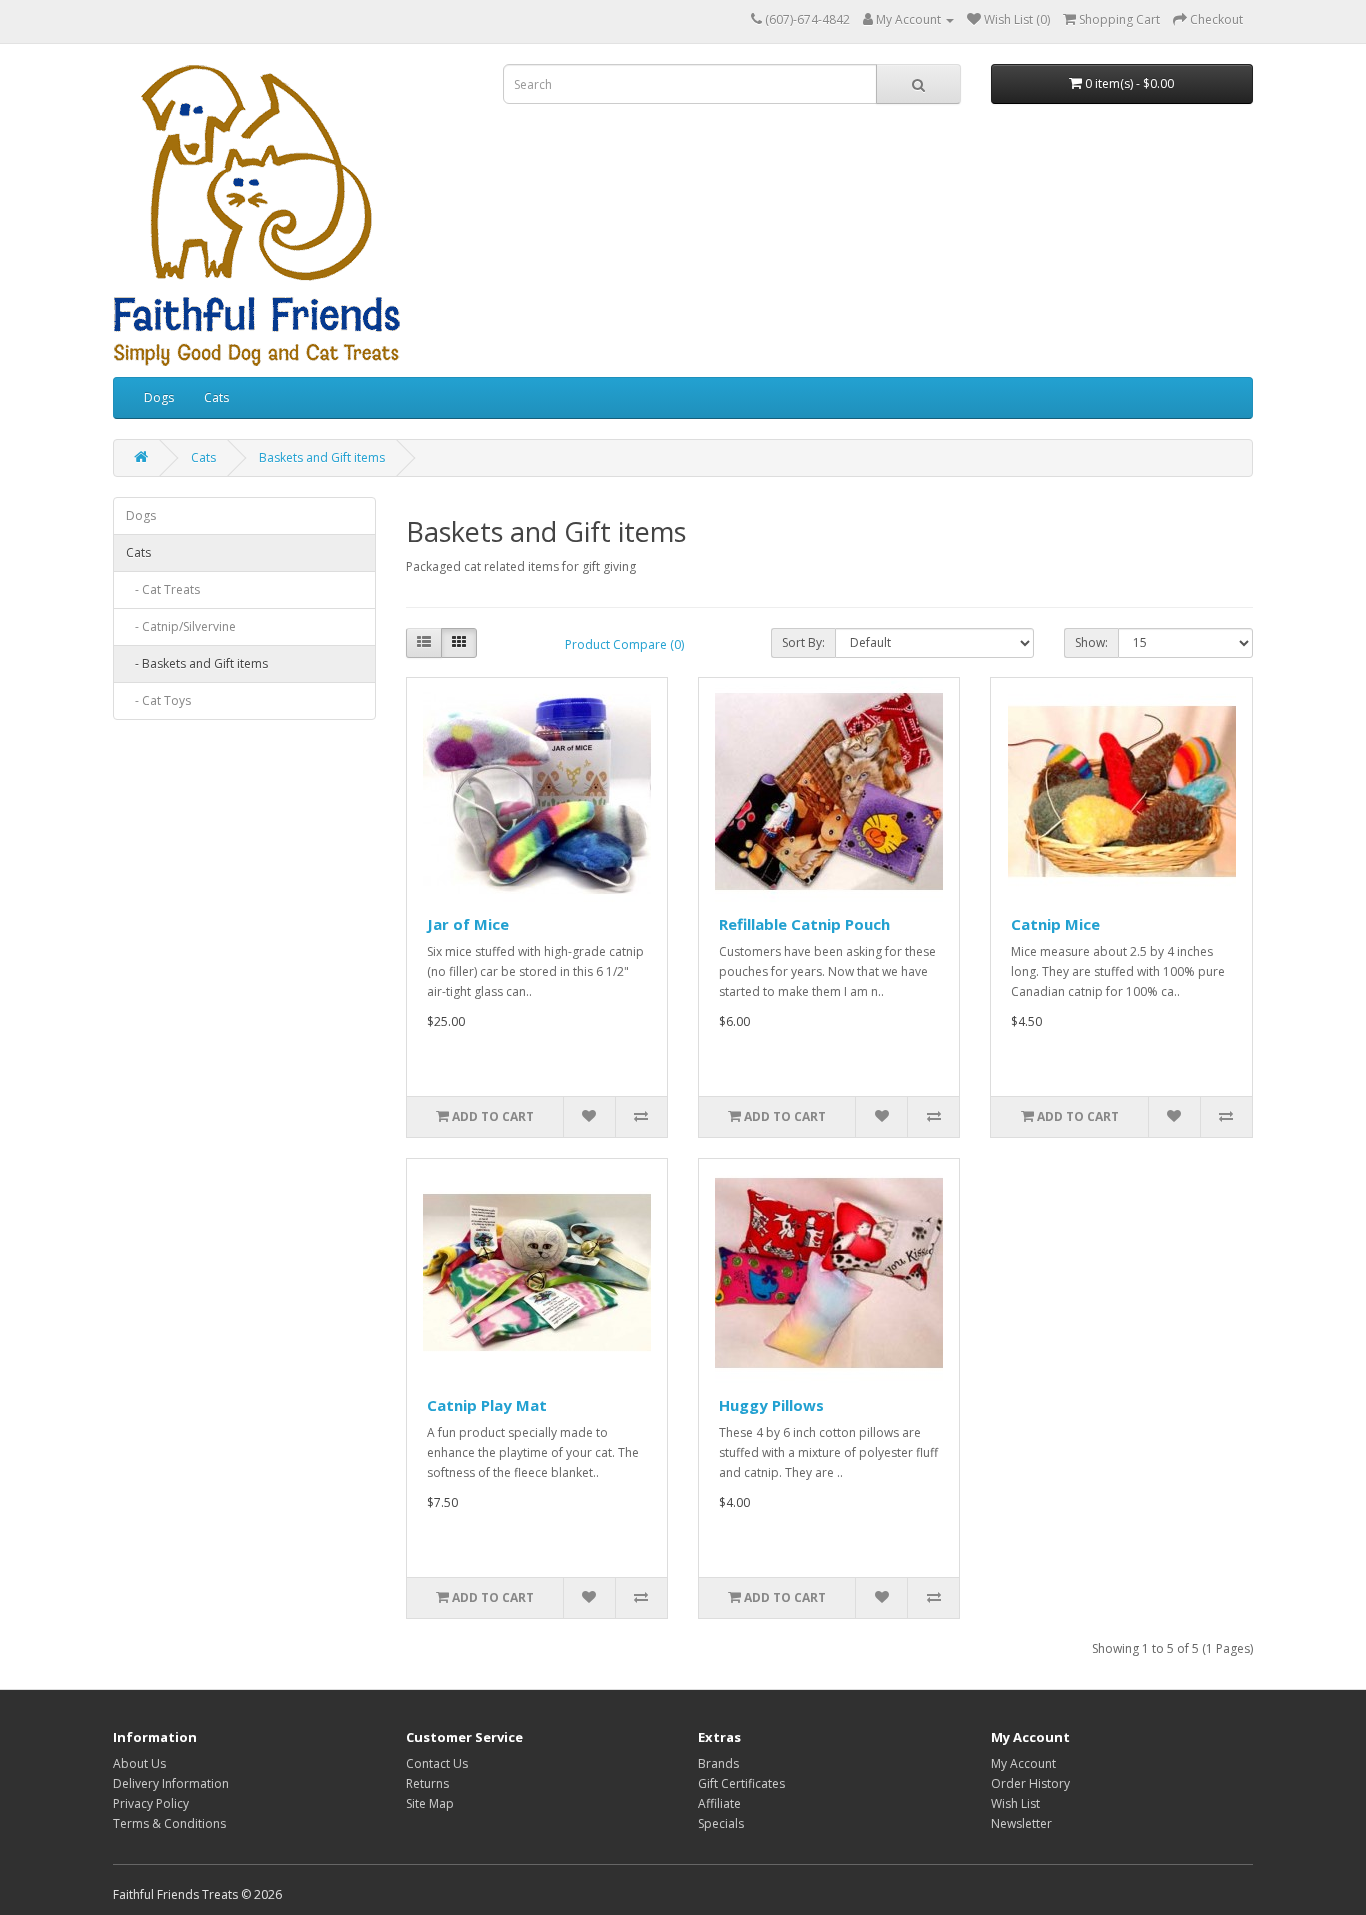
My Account (1023, 1763)
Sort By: (803, 642)
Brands (718, 1763)
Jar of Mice (468, 924)
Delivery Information (171, 1783)
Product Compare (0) (624, 644)
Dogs (159, 397)
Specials (721, 1823)
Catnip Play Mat (487, 1405)
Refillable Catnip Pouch (804, 924)
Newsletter (1021, 1823)
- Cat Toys (158, 700)
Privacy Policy (151, 1803)
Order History (1030, 1783)
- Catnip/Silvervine (181, 626)
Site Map (430, 1803)
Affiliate (719, 1803)
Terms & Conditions (169, 1823)
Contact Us (437, 1763)
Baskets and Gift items (322, 457)
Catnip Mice (1055, 924)
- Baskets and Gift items (197, 663)
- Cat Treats (163, 589)
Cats (216, 397)
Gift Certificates (741, 1783)
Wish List (1015, 1803)
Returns (427, 1783)
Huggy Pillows (771, 1405)
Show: (1091, 642)
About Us (139, 1763)
